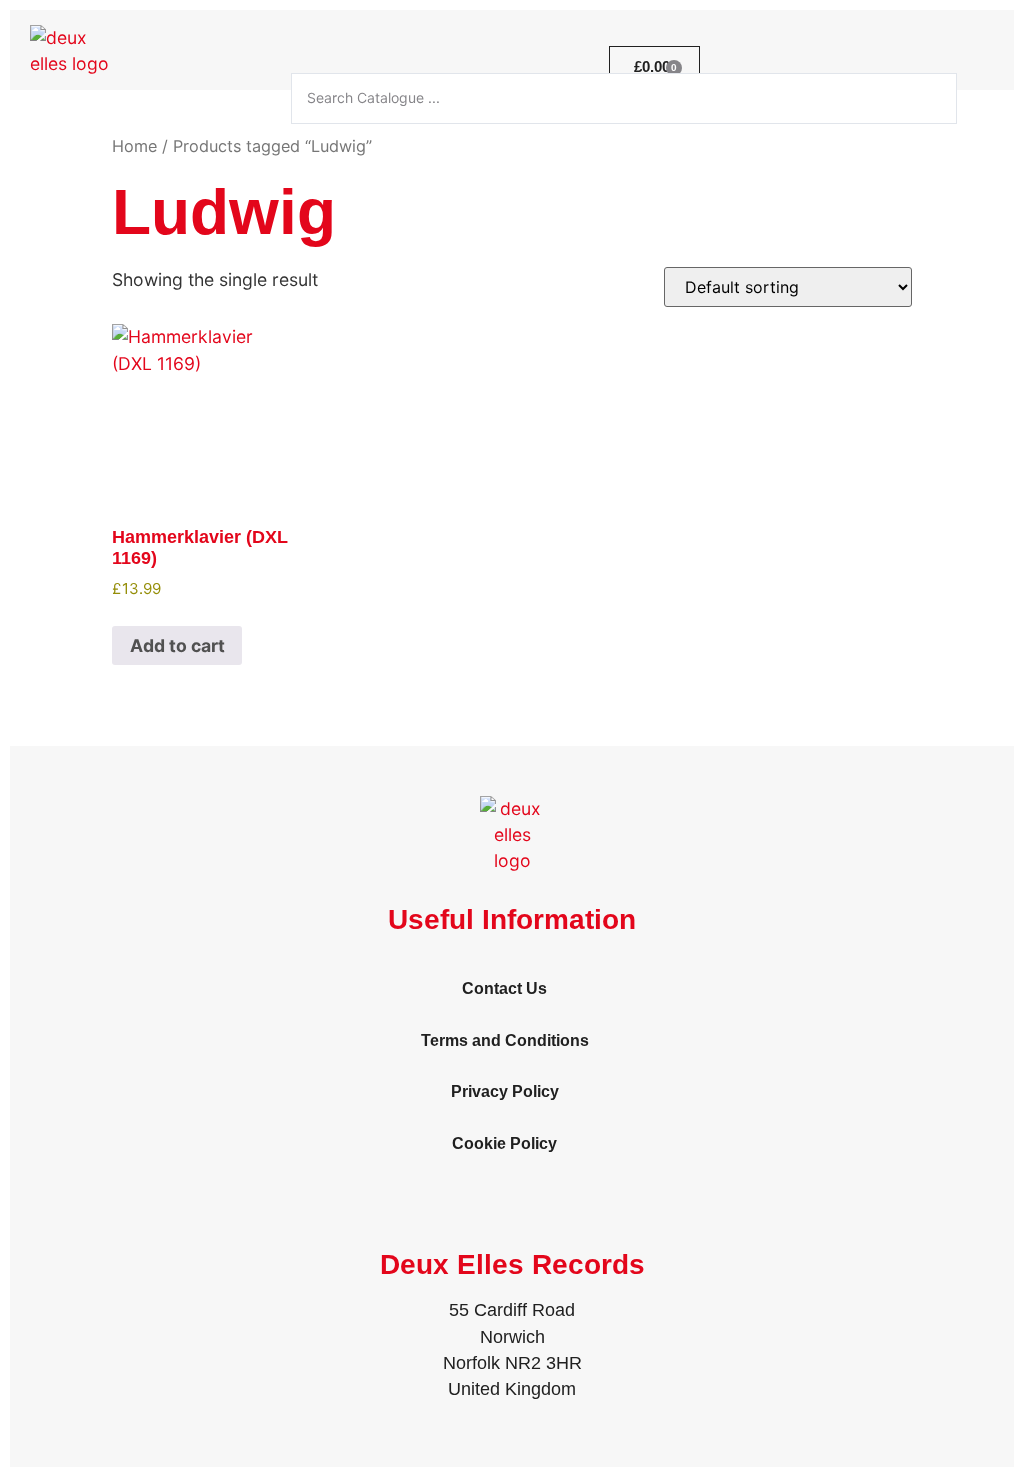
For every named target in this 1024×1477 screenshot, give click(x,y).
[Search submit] (990, 98)
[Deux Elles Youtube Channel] (989, 64)
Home (134, 146)
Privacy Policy (505, 1091)
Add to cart (177, 645)
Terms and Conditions (505, 1040)
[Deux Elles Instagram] (937, 64)
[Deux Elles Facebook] (885, 64)
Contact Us (504, 988)
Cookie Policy (504, 1143)
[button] (527, 67)
